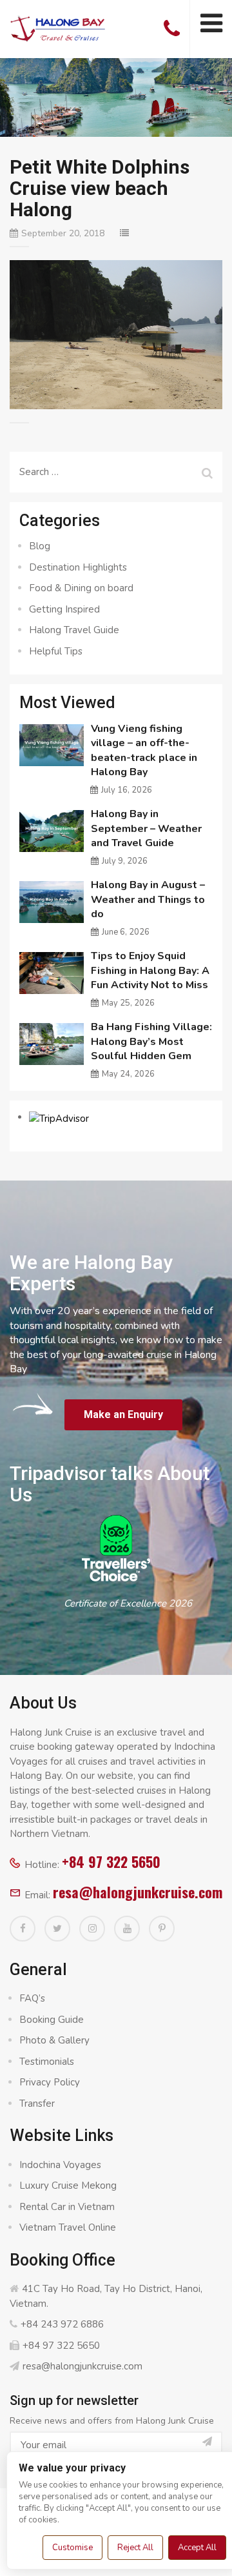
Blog (40, 546)
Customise (72, 2548)
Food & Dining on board (81, 588)
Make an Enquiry (123, 1415)
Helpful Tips (56, 651)
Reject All (135, 2548)
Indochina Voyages (60, 2165)
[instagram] (92, 1929)
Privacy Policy (50, 2082)
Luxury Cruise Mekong (68, 2186)
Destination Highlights (78, 567)
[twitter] (57, 1929)
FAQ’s (32, 1998)
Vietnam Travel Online (68, 2227)
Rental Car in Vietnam (67, 2207)
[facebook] (23, 1929)
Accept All (197, 2548)
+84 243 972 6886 (62, 2324)
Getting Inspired (64, 609)
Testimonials (47, 2062)
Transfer (37, 2104)
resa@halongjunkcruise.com (138, 1892)
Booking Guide (52, 2020)
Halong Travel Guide (74, 630)
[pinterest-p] (162, 1929)
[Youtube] (127, 1929)
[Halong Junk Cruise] (58, 27)
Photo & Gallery (54, 2040)
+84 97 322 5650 (111, 1861)
